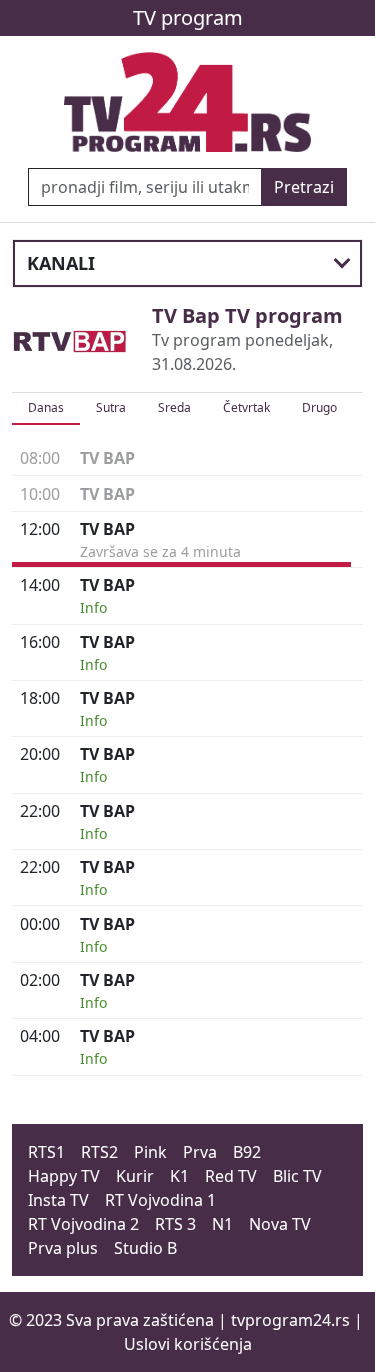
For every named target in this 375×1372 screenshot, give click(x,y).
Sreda (174, 407)
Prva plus (63, 1248)
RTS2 (99, 1152)
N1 (222, 1224)
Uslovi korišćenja (188, 1344)
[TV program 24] (188, 102)
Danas (46, 407)
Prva (200, 1152)
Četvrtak (246, 407)
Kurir (135, 1176)
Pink (150, 1152)
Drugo (319, 407)
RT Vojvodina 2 (83, 1224)
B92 (247, 1152)
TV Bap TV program (247, 315)
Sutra (111, 407)
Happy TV (64, 1176)
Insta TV (58, 1200)
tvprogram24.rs (290, 1320)
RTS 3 (175, 1224)
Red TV (231, 1176)
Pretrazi (304, 187)
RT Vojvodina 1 (160, 1200)
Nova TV (280, 1224)
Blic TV (297, 1176)
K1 (179, 1176)
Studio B (145, 1248)
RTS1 (46, 1152)
